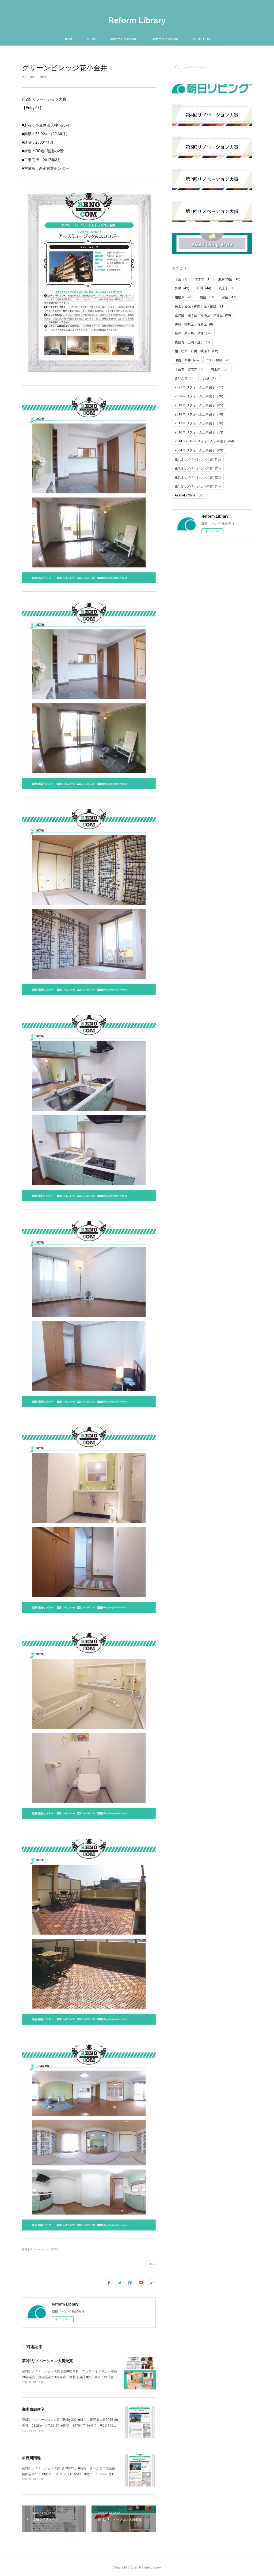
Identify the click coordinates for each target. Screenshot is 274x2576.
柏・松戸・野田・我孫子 (196, 351)
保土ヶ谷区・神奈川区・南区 (200, 306)
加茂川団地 (31, 2458)
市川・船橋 (218, 360)
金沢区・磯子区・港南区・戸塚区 (203, 315)
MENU (92, 39)
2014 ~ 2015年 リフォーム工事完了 (204, 441)
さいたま (185, 378)
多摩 (182, 288)
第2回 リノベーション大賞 (198, 477)
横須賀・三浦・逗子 (192, 342)
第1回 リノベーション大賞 (198, 486)
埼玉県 (220, 369)
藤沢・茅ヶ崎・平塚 (193, 333)
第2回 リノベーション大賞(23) (40, 2249)
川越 (210, 378)
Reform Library (137, 20)
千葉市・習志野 (189, 369)
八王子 (227, 288)
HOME (68, 39)
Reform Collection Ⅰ (166, 39)
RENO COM (202, 39)
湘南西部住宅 (33, 2409)
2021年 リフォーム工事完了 (199, 387)
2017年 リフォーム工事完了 (199, 423)
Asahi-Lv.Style (189, 495)
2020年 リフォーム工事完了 (199, 396)
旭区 (207, 297)
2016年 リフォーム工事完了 (199, 432)
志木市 (203, 279)
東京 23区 (229, 279)
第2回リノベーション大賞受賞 (47, 2360)
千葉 (181, 279)
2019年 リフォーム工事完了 (199, 405)
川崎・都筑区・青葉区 (194, 324)
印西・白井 (187, 360)
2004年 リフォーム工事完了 (199, 450)
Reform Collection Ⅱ (124, 39)
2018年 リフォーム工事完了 (199, 414)
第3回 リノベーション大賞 (198, 468)
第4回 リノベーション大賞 (198, 459)
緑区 (229, 297)
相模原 (184, 297)
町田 (204, 288)
